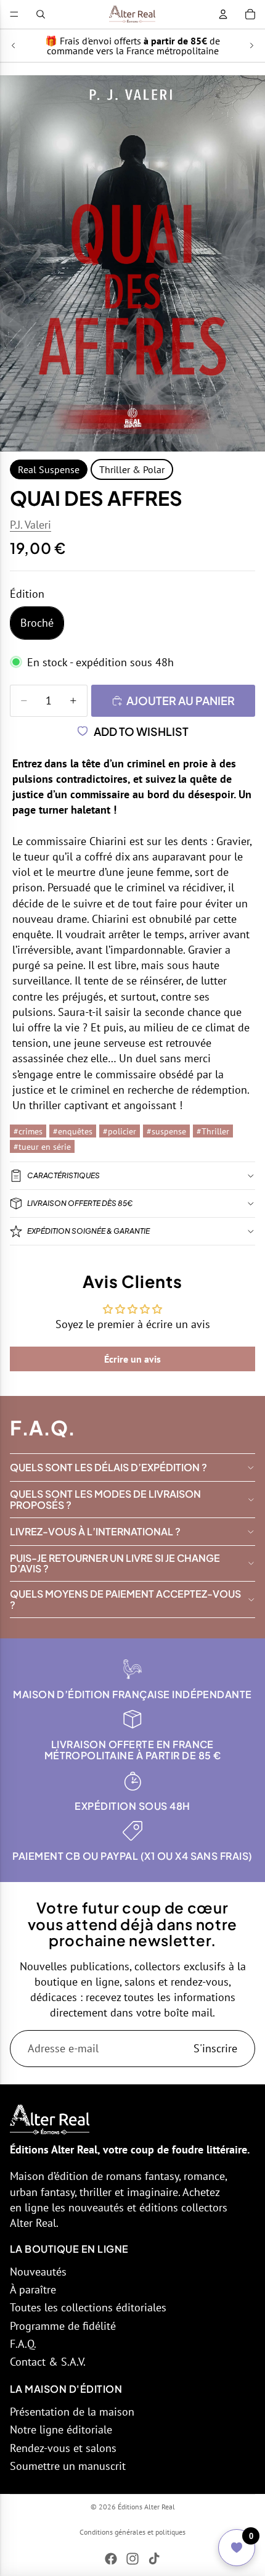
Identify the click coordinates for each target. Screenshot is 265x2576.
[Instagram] (132, 2559)
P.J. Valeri (31, 525)
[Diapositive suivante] (251, 46)
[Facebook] (111, 2559)
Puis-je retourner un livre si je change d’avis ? (115, 1563)
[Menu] (14, 14)
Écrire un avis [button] (132, 1359)
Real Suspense (49, 469)
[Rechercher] (41, 14)
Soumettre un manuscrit (68, 2466)
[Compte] (223, 14)
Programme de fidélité (63, 2326)
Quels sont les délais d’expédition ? (108, 1467)
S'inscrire (215, 2048)
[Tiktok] (154, 2559)
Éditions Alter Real (146, 2507)
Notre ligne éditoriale (61, 2429)
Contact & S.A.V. (48, 2362)
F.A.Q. (23, 2344)
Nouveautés (38, 2272)
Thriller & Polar (132, 469)
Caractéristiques (63, 1175)
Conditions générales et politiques (132, 2532)
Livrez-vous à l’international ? (95, 1531)
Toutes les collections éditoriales (88, 2307)
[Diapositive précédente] (14, 46)
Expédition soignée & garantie (88, 1231)
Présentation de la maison (72, 2412)
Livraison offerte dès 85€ (80, 1203)
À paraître (33, 2289)
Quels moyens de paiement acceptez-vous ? (125, 1599)
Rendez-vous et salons (63, 2448)
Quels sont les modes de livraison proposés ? (105, 1499)
